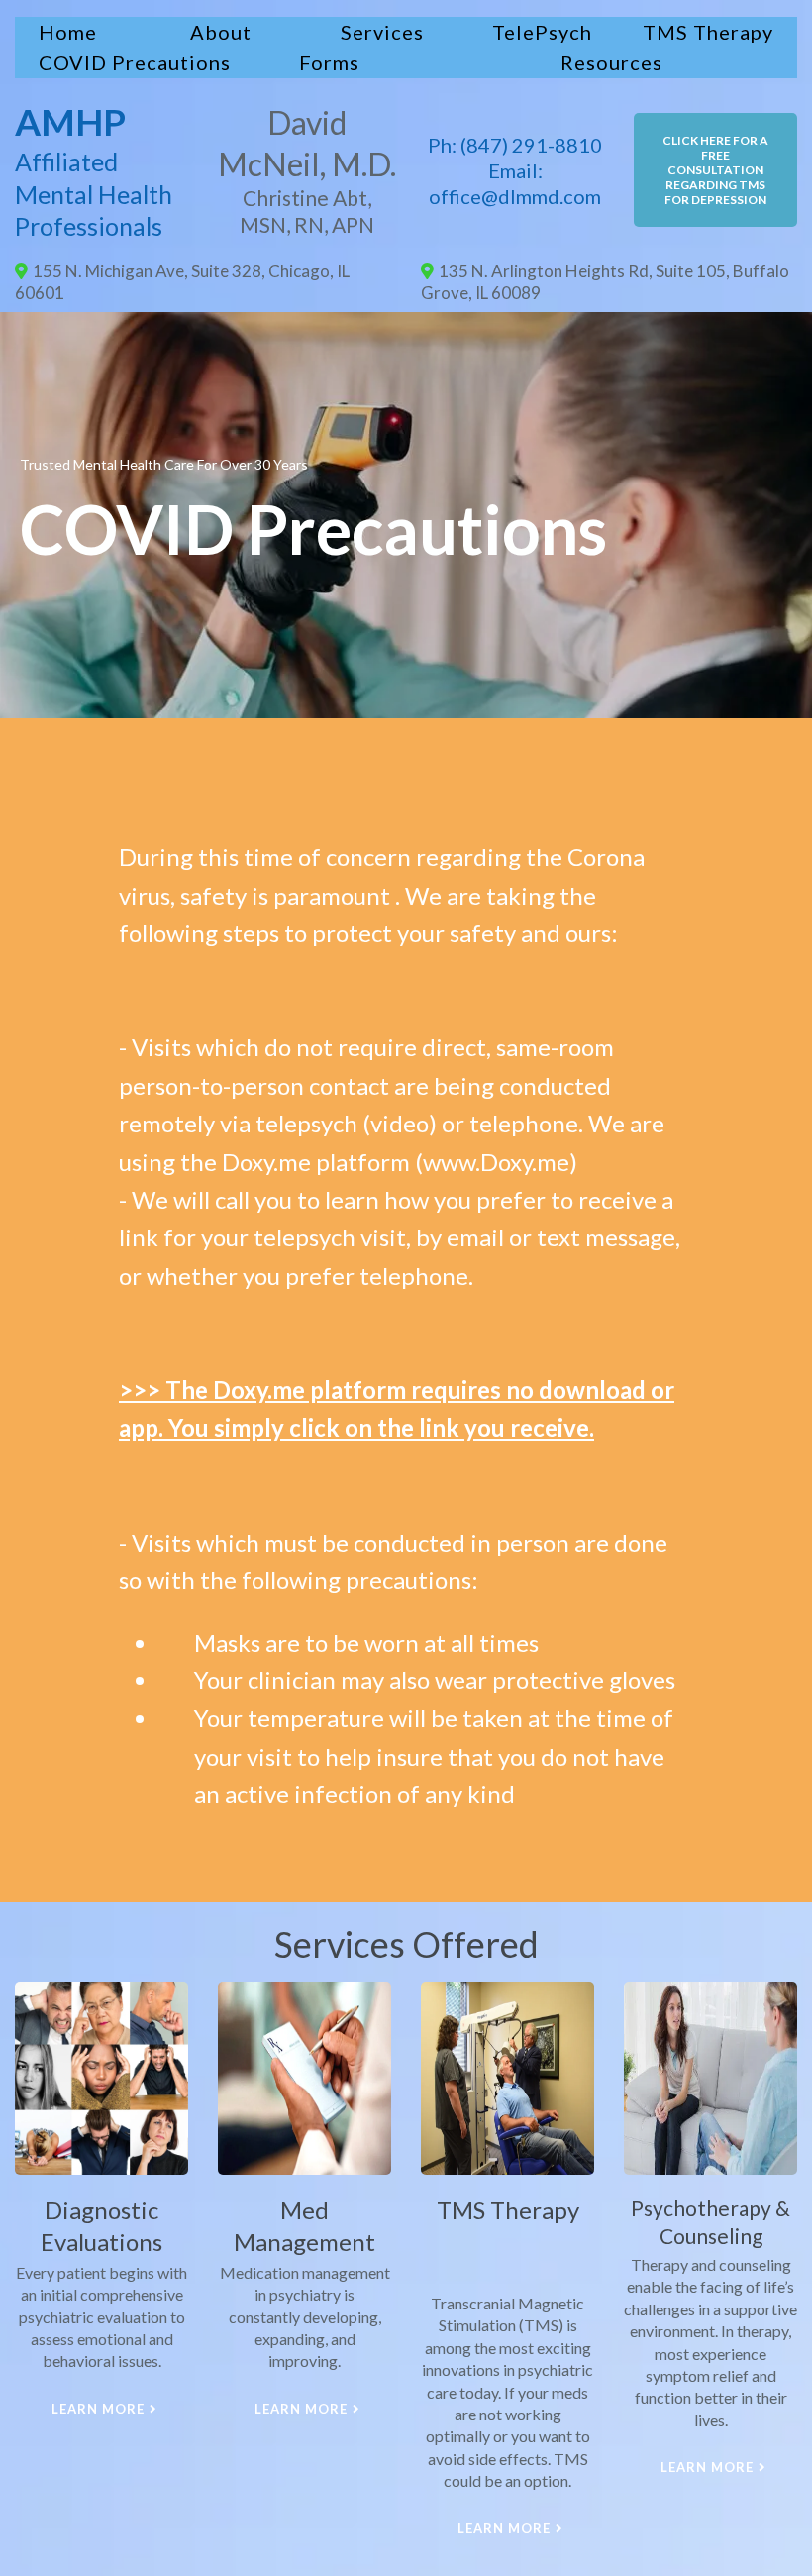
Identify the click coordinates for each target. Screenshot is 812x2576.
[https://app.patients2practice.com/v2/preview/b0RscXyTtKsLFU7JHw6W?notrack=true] (710, 2078)
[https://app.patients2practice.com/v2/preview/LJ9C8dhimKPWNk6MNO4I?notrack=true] (507, 2078)
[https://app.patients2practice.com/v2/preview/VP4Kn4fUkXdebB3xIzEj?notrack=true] (101, 2078)
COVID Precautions (135, 62)
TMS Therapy (708, 32)
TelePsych (542, 32)
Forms (329, 62)
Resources (611, 62)
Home (68, 32)
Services (382, 32)
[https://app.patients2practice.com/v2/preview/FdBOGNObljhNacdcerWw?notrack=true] (304, 2078)
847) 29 (501, 145)
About (221, 32)
